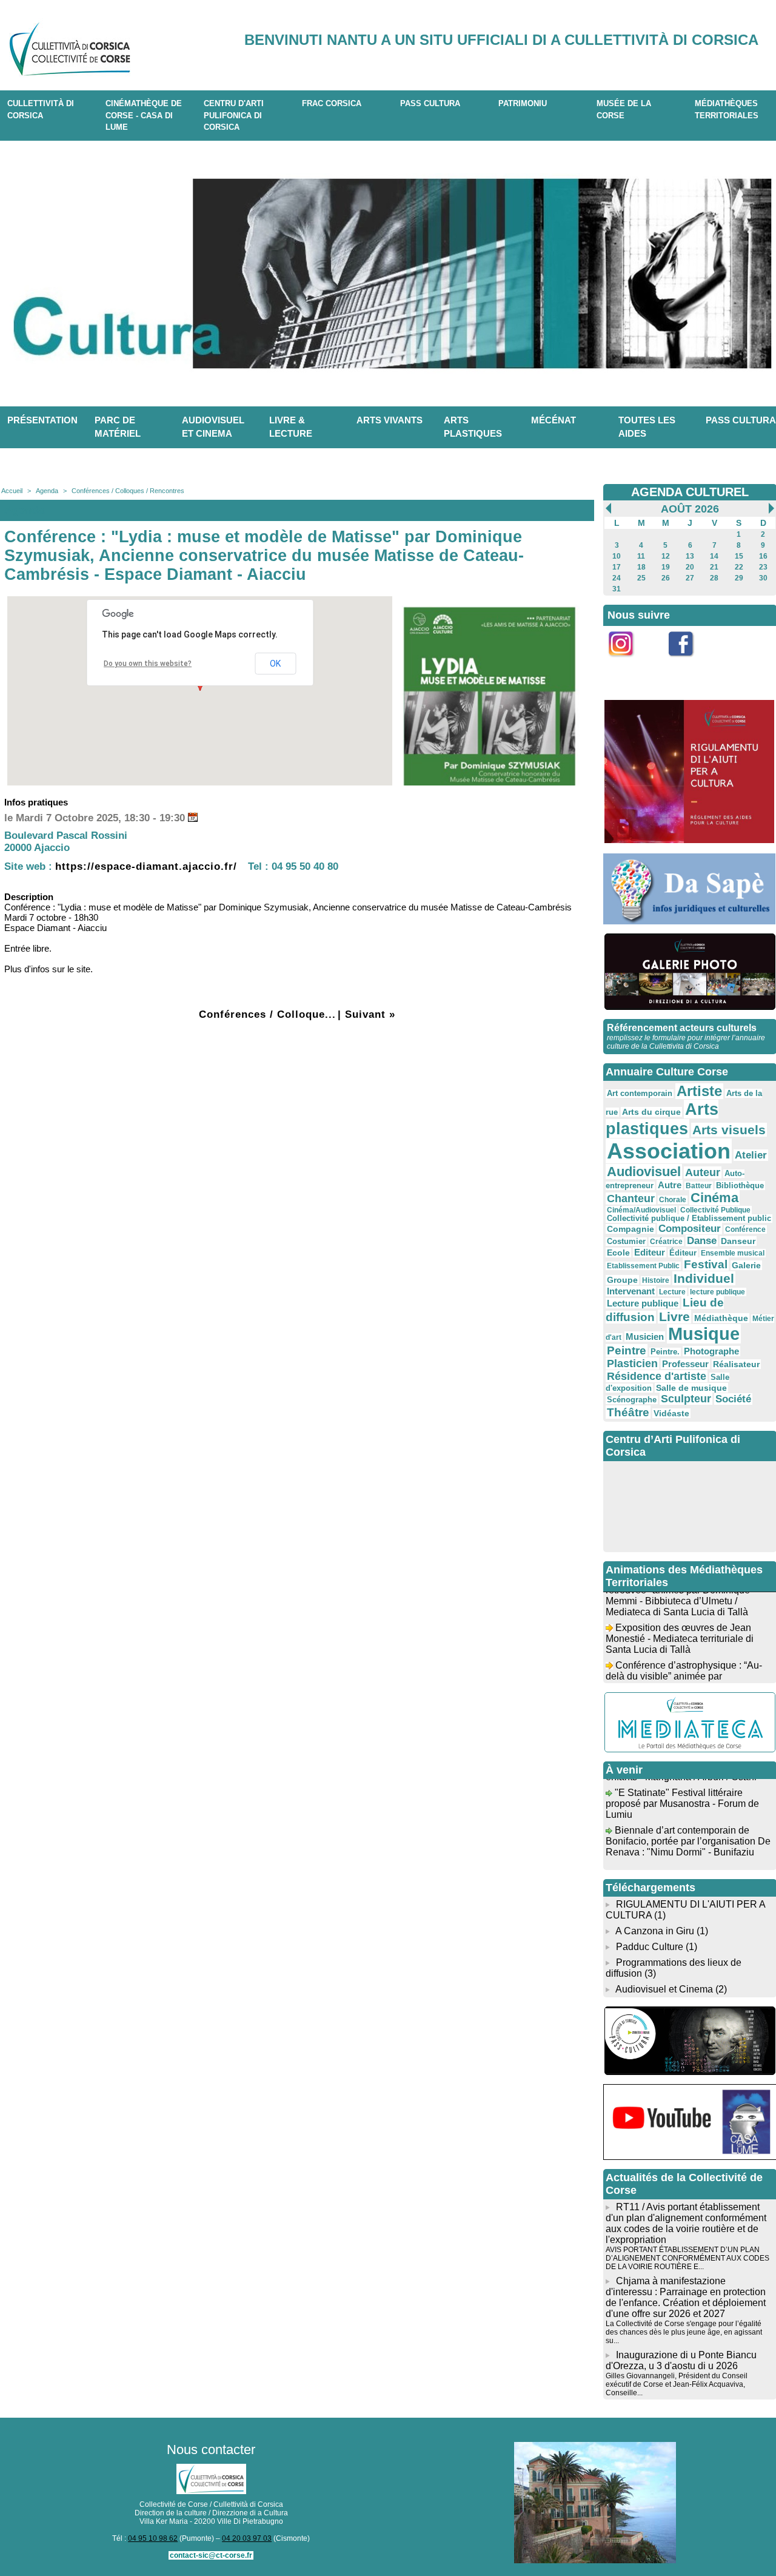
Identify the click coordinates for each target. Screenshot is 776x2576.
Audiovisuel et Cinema (665, 1989)
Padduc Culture (650, 1947)
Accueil (12, 491)
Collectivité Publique (715, 1210)
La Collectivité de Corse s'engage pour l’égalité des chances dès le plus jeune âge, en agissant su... (684, 2332)
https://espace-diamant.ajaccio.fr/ (146, 866)
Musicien (645, 1337)
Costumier (626, 1242)
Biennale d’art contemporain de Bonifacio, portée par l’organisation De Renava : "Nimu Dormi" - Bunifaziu (688, 1828)
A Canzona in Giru (655, 1931)
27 (690, 578)
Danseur (738, 1241)
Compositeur (690, 1229)
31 (617, 589)
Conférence (745, 1229)
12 (666, 556)
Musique (704, 1334)
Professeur (685, 1364)
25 (641, 578)
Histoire (656, 1280)
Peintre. (665, 1352)
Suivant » (370, 1014)
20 (690, 567)
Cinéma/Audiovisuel (641, 1210)
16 (763, 556)
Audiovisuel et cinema (213, 427)
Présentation (42, 420)
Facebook (689, 663)
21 (714, 567)
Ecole (618, 1253)
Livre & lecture (291, 427)
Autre (670, 1185)
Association (669, 1151)
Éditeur (683, 1253)
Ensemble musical (733, 1253)
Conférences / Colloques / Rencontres (128, 491)
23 (763, 567)
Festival (706, 1264)
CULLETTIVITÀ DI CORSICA (41, 109)
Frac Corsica (332, 103)
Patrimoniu (523, 103)
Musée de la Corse (624, 109)
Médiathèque (721, 1318)
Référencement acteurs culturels (682, 1028)
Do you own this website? (148, 664)
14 (714, 556)
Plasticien (632, 1364)
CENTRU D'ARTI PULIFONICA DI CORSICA (234, 115)
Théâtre (628, 1412)
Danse (702, 1241)
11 (641, 556)
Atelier (751, 1155)
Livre (674, 1317)
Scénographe (632, 1400)
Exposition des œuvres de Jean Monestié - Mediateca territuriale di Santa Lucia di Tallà (680, 1625)
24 (617, 578)
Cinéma (714, 1198)
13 (690, 556)
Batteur (699, 1186)
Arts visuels (729, 1130)
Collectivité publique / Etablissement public (689, 1219)
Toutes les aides (647, 427)
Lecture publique (643, 1303)
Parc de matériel (118, 427)
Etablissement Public (643, 1266)
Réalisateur (736, 1364)
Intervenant (631, 1291)
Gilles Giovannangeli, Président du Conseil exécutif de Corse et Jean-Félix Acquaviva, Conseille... (677, 2384)
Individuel (704, 1278)
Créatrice (666, 1242)
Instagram (629, 663)
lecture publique (717, 1292)
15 (739, 556)
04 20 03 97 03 (247, 2538)
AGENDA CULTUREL (690, 492)
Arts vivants (390, 420)
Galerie (746, 1265)
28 (714, 578)
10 (617, 556)
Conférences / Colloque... (267, 1014)
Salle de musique (691, 1388)
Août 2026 (690, 509)
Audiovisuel (644, 1172)
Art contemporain (640, 1094)
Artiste (699, 1091)
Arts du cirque (651, 1112)
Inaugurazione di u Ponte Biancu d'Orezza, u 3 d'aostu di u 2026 (681, 2360)
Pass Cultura (430, 103)
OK (275, 664)
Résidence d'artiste (657, 1376)
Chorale (673, 1200)
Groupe (622, 1280)
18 (641, 567)
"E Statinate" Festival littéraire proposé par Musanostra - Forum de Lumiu (682, 1790)
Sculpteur (686, 1399)
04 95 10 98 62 (153, 2538)
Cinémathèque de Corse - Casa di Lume (144, 115)
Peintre (627, 1350)
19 (666, 567)
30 (763, 578)
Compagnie (630, 1229)
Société (733, 1399)
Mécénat (554, 420)
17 (617, 567)
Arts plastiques (473, 427)
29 (739, 578)
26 (666, 578)
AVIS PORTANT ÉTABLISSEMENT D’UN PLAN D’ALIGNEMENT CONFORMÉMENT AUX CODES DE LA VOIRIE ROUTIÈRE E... (687, 2258)
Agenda (47, 491)
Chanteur (631, 1199)
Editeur (650, 1252)
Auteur (703, 1172)
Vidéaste (671, 1413)
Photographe (711, 1351)
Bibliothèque (740, 1185)
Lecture (672, 1292)
